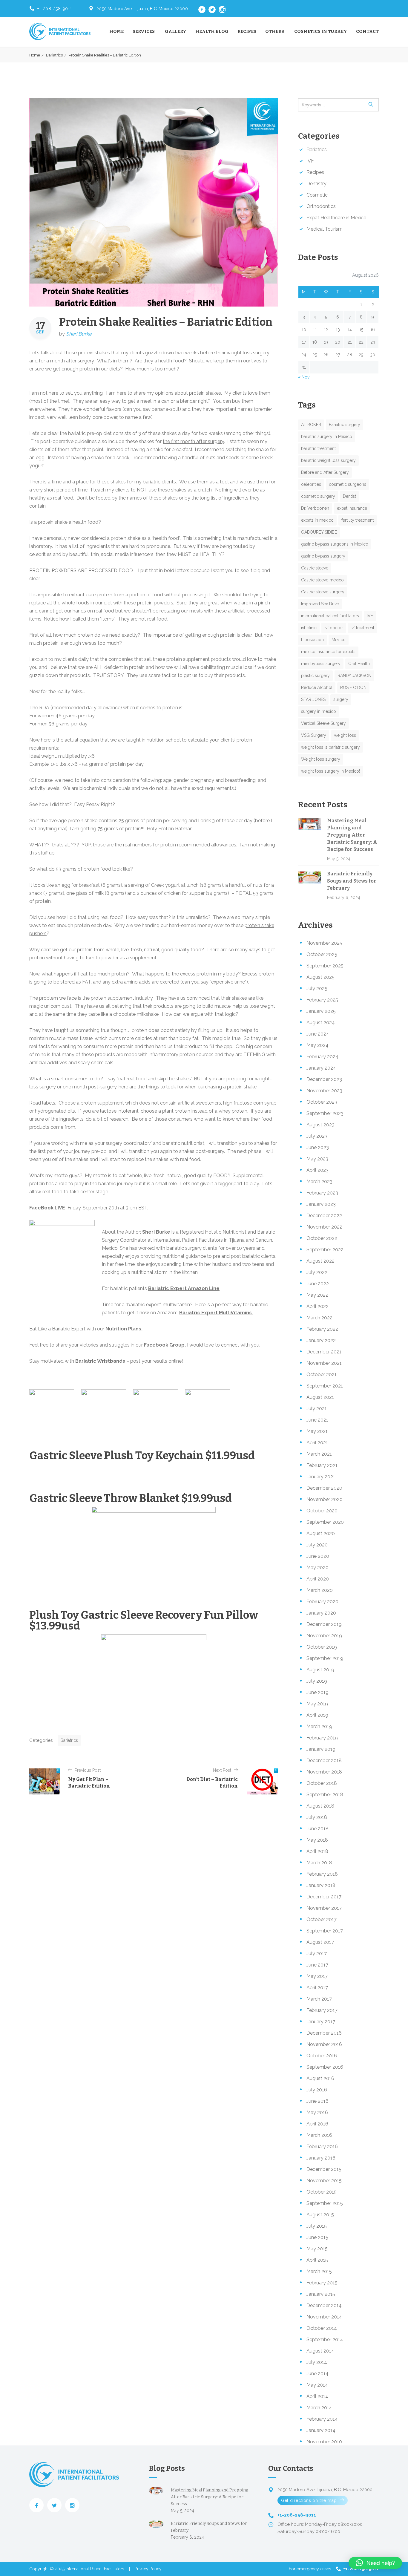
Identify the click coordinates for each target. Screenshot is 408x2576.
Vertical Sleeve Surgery (323, 723)
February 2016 (322, 2147)
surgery (341, 699)
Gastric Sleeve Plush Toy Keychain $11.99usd (142, 1456)
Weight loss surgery (321, 759)
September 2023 (325, 1113)
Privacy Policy (148, 2569)
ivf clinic (309, 628)
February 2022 (322, 1329)
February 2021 (322, 1465)
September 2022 (325, 1250)
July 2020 (317, 1545)
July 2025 (317, 988)
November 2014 (324, 2317)
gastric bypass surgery (323, 556)
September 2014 (325, 2340)
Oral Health (359, 664)
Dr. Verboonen (315, 508)
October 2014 (322, 2328)
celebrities (311, 484)
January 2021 (321, 1477)
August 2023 (320, 1125)
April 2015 (317, 2260)
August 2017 (320, 1942)
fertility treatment (358, 520)
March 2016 (319, 2135)
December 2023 (324, 1079)
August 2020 (321, 1533)
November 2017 (324, 1908)
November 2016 (324, 2044)
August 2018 (320, 1806)
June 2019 (317, 1692)
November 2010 (324, 2442)
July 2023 (317, 1136)
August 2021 (320, 1397)
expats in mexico (317, 520)
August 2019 (320, 1670)
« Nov (304, 377)
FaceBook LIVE (47, 1208)
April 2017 (317, 1988)
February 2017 (322, 2010)
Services (144, 31)
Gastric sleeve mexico (322, 580)
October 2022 (322, 1238)
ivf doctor (334, 628)
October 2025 (322, 954)
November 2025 (324, 943)
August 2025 (320, 977)
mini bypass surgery (321, 664)
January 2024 (321, 1068)
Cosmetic (317, 195)
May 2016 (317, 2112)
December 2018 (324, 1761)
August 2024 (321, 1023)
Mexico (339, 640)
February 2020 (322, 1602)
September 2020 (325, 1522)
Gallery (176, 31)
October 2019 (322, 1647)
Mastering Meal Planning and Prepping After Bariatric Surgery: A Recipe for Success (352, 835)
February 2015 (322, 2283)
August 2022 (320, 1261)
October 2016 (322, 2056)
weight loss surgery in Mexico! (330, 771)
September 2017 (325, 1931)
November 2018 (324, 1772)
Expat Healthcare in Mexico (336, 218)
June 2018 (317, 1829)
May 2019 (317, 1704)
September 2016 (325, 2067)
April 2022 (317, 1306)
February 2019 (322, 1738)
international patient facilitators (330, 616)
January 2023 (321, 1204)
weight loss (345, 735)
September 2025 (325, 966)
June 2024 (318, 1034)
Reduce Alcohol (317, 687)
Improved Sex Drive (320, 604)
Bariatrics (54, 55)
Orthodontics (321, 206)
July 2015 (317, 2226)
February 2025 (322, 1000)
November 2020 (325, 1499)
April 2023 (317, 1170)
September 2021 (325, 1386)
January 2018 (321, 1885)
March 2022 (319, 1318)
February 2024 (322, 1057)
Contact (367, 31)
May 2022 (317, 1295)
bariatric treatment (318, 448)
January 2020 (321, 1613)
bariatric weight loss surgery (328, 460)
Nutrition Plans (123, 1329)
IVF (310, 161)
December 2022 (324, 1216)
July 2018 (317, 1817)
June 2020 (318, 1556)
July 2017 (317, 1954)
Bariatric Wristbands (100, 1361)
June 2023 (318, 1147)
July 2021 (317, 1409)
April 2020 (318, 1579)
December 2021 (324, 1352)
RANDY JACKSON (354, 676)
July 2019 (317, 1681)
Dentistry (316, 184)
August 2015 (320, 2215)
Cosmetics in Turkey (321, 31)
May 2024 (317, 1045)
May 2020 (317, 1567)
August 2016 (320, 2078)
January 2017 (321, 2022)
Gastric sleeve (315, 568)
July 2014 (317, 2362)
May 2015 (317, 2249)
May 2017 (317, 1976)
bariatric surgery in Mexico (327, 437)
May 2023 (317, 1159)
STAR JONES (313, 699)
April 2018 (317, 1851)
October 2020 (322, 1511)
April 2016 (317, 2124)
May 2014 (317, 2385)
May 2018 (317, 1840)
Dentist (349, 496)
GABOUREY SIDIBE (319, 532)
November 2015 (324, 2181)
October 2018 (322, 1783)
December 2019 (324, 1624)
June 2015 (317, 2237)
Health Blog (212, 31)
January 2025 (321, 1011)
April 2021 (317, 1443)
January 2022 (321, 1340)
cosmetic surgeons (348, 484)
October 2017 (322, 1919)
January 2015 (321, 2294)
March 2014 (319, 2408)
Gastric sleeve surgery (323, 592)
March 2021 (319, 1454)
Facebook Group (164, 1345)
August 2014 (320, 2351)
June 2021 (317, 1420)
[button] (375, 2563)
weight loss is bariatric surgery (330, 747)
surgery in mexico (319, 711)
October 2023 (322, 1102)
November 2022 (324, 1227)
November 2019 (324, 1636)
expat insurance (352, 508)
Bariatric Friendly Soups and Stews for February (352, 881)
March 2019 (319, 1726)
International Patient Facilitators (95, 2569)
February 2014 (322, 2419)
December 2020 (324, 1488)
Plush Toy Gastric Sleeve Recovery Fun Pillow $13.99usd (144, 1621)
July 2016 (317, 2090)
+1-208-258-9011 (55, 9)
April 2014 (317, 2396)
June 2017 (317, 1965)
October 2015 (322, 2192)
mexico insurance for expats (328, 652)
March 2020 (320, 1590)
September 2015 (325, 2203)
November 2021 (324, 1363)
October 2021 (322, 1374)
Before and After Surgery (325, 472)
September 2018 (325, 1795)
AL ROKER (311, 425)
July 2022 (317, 1272)
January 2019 (321, 1749)
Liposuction (312, 640)
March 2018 (319, 1863)
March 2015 (319, 2271)
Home (116, 31)
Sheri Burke (79, 334)
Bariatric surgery (345, 425)
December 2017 (324, 1897)
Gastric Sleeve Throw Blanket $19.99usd (131, 1498)
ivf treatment (362, 628)
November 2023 (324, 1091)
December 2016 (324, 2033)
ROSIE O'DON (353, 687)
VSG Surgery (314, 735)
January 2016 (321, 2158)
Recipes (247, 31)
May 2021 (317, 1431)
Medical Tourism (325, 229)
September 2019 (325, 1658)
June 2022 (318, 1284)
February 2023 (322, 1193)
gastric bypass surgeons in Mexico (335, 544)
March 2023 (319, 1181)
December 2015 (324, 2169)
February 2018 (322, 1874)
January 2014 (321, 2430)
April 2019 (317, 1715)
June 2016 (317, 2101)
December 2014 (324, 2305)
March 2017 (319, 1999)
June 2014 (317, 2374)
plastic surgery (315, 676)
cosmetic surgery (318, 496)
